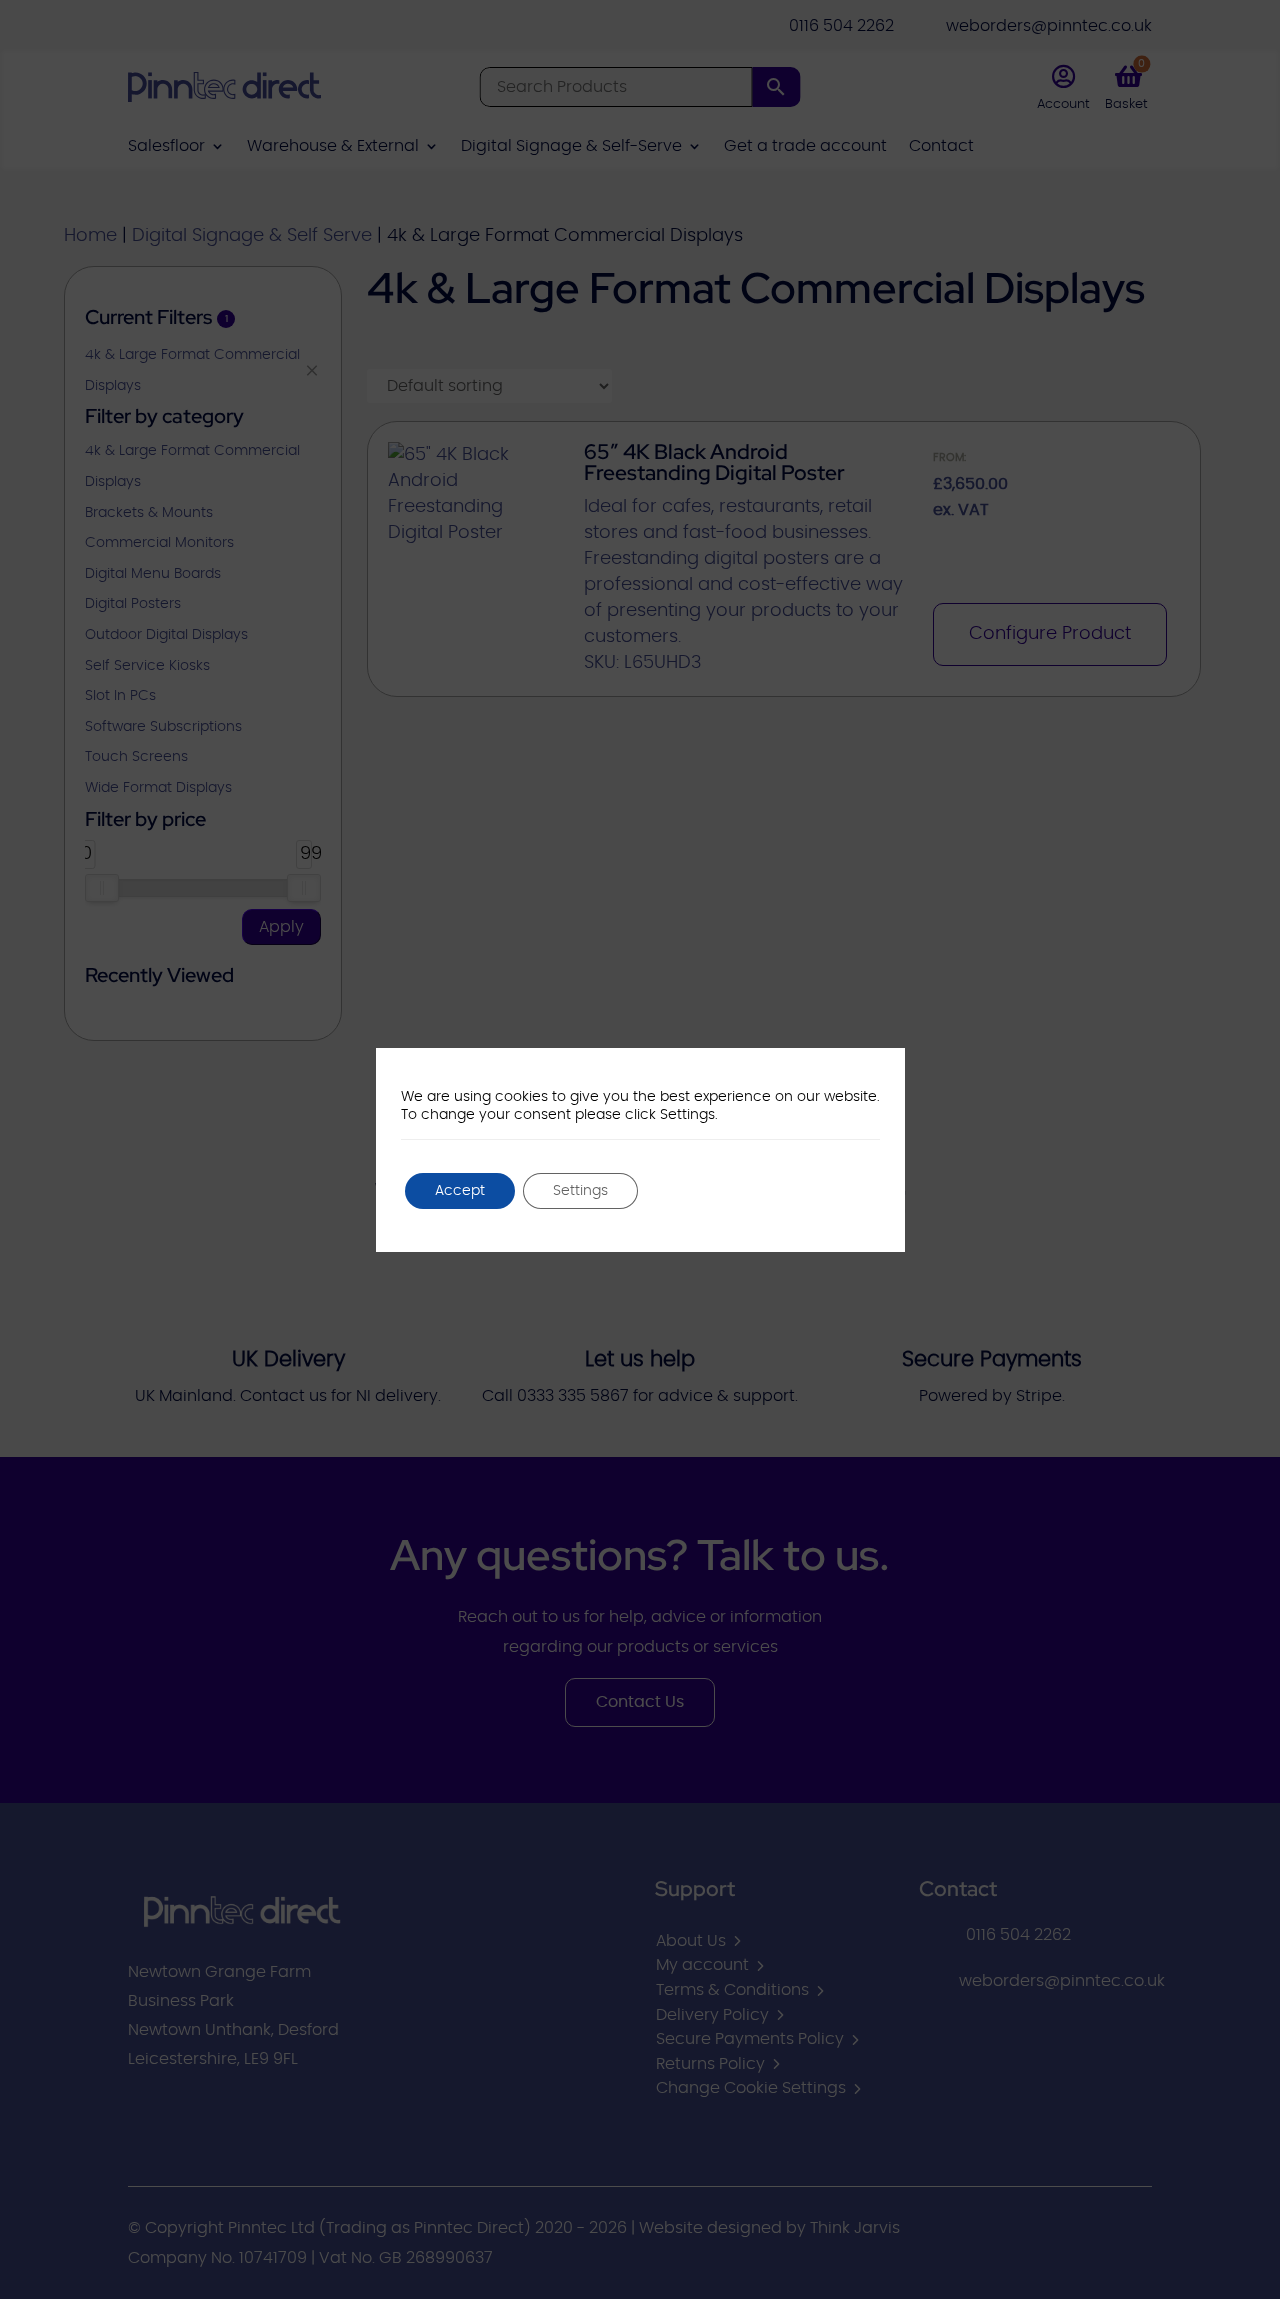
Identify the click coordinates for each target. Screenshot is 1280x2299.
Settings (580, 1191)
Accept (460, 1191)
